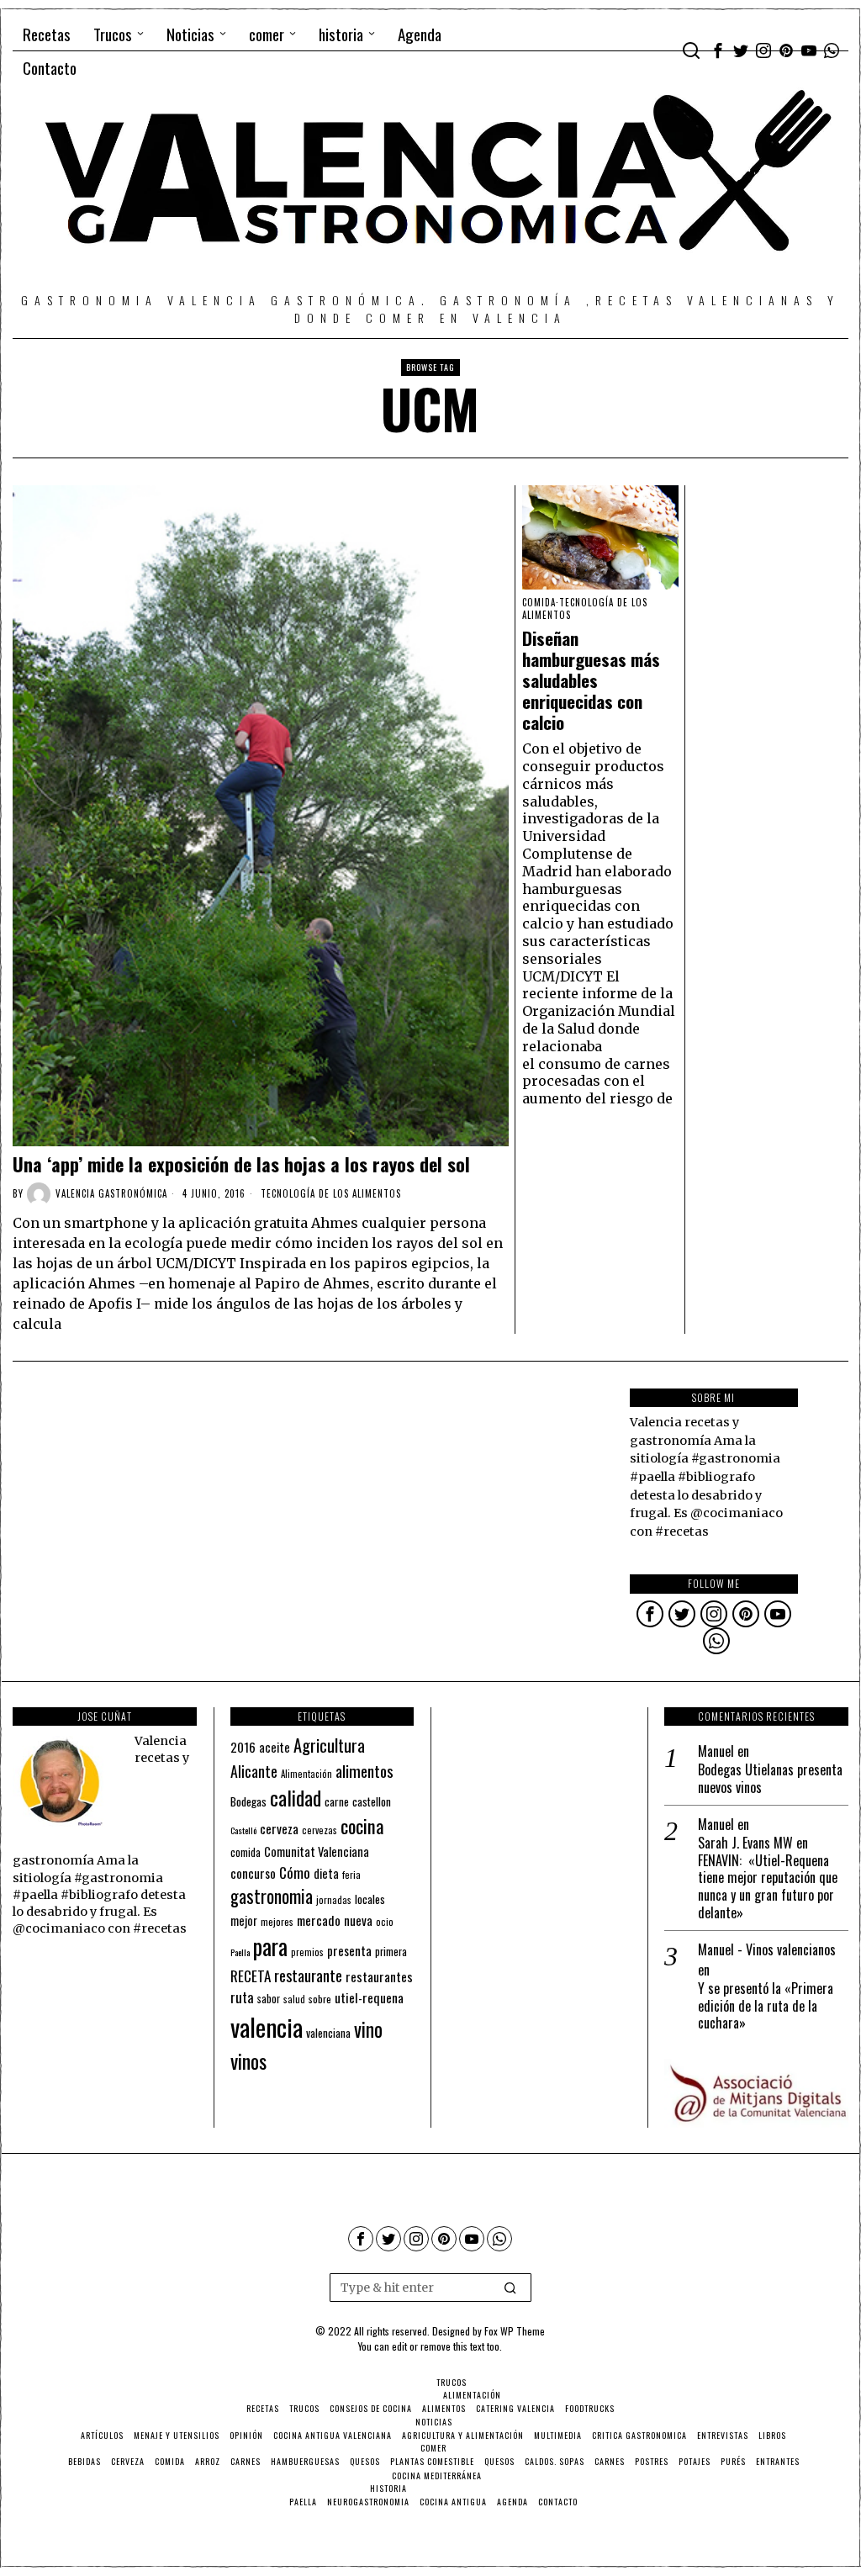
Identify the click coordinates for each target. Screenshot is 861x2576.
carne (337, 1801)
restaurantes (379, 1976)
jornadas (334, 1900)
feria (351, 1875)
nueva (358, 1920)
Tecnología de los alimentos (331, 1193)
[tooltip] (718, 50)
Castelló (243, 1830)
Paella (240, 1952)
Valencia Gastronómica (111, 1193)
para (270, 1947)
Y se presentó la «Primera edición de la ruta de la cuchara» (766, 2006)
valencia (267, 2026)
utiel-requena (369, 1997)
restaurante (308, 1975)
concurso (253, 1873)
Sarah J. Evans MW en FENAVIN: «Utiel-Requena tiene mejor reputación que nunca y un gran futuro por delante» (768, 1878)
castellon (372, 1801)
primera (391, 1952)
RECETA (251, 1976)
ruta (242, 1997)
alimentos (364, 1771)
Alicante (254, 1771)
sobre (320, 1999)
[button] (511, 2288)
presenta (349, 1950)
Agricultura (329, 1745)
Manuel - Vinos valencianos (767, 1949)
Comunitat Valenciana (317, 1851)
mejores (277, 1921)
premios (307, 1952)
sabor (269, 1999)
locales (370, 1899)
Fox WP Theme (515, 2331)
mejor (244, 1920)
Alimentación (306, 1774)
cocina (362, 1826)
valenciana (328, 2033)
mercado (319, 1920)
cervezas (320, 1830)
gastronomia (272, 1896)
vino (368, 2029)
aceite (275, 1747)
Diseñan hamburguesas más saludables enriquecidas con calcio (591, 681)
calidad (296, 1798)
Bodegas (248, 1801)
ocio (385, 1922)
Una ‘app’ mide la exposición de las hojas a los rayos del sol (241, 1164)
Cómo (295, 1872)
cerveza (279, 1828)
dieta (326, 1873)
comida (246, 1852)
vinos (248, 2060)
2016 (243, 1747)
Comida (539, 602)
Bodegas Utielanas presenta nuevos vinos (770, 1779)
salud (294, 1999)
